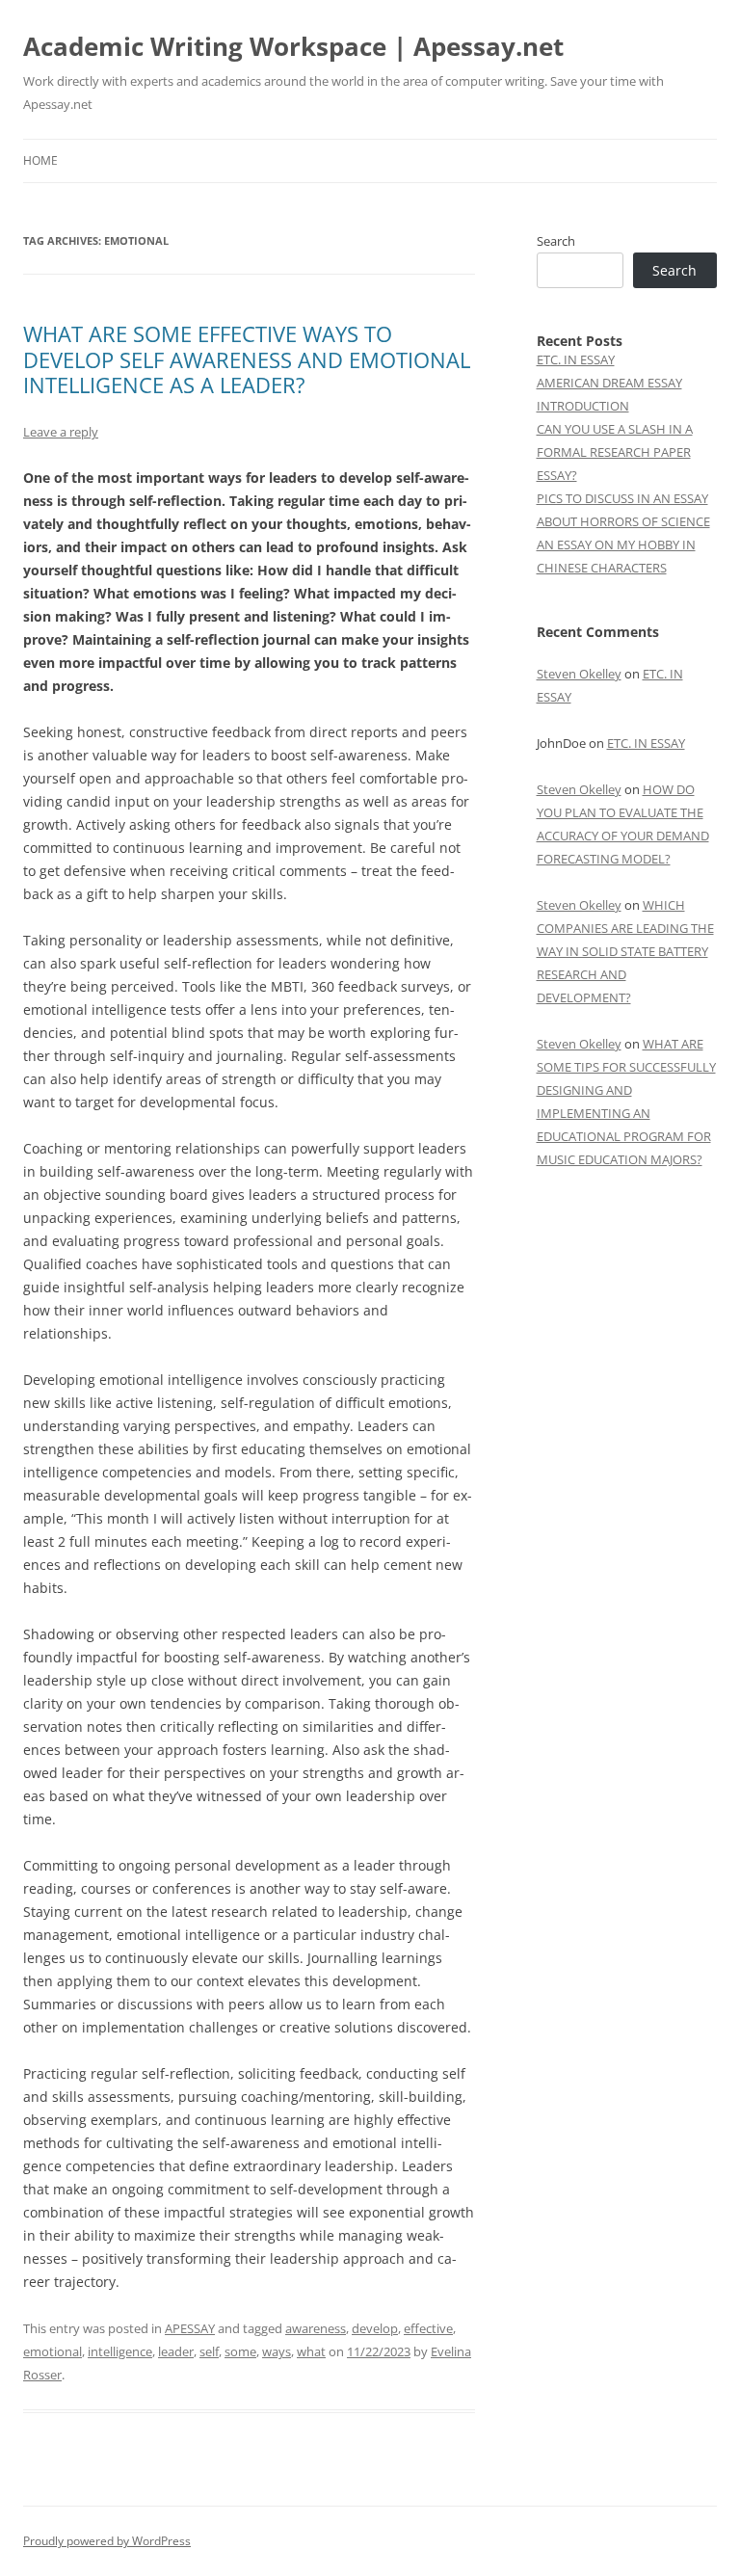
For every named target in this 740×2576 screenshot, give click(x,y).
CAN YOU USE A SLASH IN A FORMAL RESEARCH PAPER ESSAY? (615, 452)
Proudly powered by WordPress (107, 2541)
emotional (53, 2351)
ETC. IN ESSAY (576, 359)
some (240, 2351)
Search (556, 241)
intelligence (120, 2351)
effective (428, 2328)
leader (176, 2351)
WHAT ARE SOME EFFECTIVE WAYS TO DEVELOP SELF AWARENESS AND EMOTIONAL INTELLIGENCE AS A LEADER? (247, 359)
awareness (316, 2328)
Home (40, 160)
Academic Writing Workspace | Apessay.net (293, 46)
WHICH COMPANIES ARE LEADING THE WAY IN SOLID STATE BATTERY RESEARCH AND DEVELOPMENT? (625, 951)
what (311, 2351)
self (209, 2351)
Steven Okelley (579, 674)
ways (277, 2351)
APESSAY (190, 2328)
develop (375, 2328)
